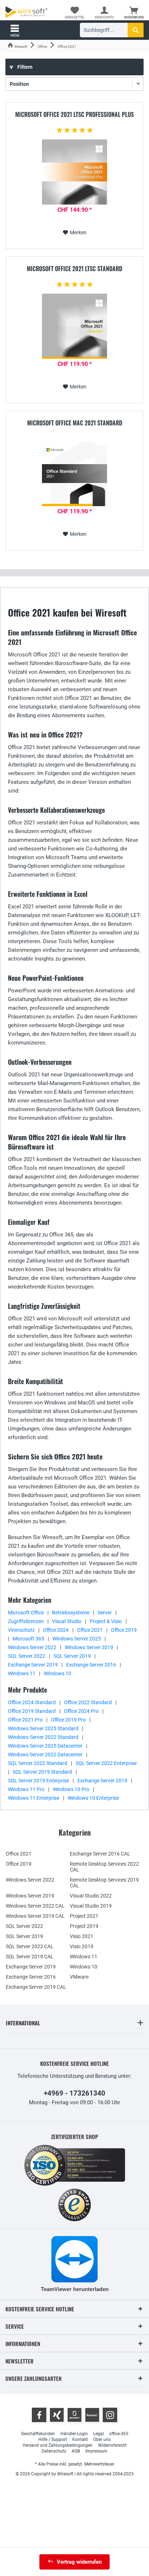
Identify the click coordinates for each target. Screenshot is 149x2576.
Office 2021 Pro (25, 1720)
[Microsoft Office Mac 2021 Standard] (74, 474)
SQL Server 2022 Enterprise (106, 1763)
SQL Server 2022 (27, 1656)
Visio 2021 (82, 1936)
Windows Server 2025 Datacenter (45, 1746)
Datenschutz (54, 2451)
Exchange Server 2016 (91, 1665)
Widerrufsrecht (112, 2445)
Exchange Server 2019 (33, 1665)
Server (105, 1613)
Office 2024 (56, 1630)
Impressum (96, 2451)
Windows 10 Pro (71, 1789)
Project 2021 (84, 1916)
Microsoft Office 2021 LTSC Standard (74, 269)
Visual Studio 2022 (91, 1896)
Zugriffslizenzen (26, 1621)
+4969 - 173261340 (74, 2093)
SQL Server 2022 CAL (30, 1946)
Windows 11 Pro (26, 1789)
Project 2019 (84, 1926)
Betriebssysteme (71, 1613)
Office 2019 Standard (32, 1711)
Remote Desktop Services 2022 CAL (104, 1867)
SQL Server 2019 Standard (42, 1772)
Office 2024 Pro (81, 1711)
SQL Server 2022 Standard (38, 1763)
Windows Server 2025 (77, 1639)
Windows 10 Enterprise (93, 1798)
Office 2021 (90, 1630)
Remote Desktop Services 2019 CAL (104, 1883)
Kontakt (80, 2440)
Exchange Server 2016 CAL (100, 1854)
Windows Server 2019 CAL (35, 1916)
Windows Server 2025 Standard (43, 1728)
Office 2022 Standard (88, 1702)
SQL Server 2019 (72, 1656)
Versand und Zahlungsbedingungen (58, 2445)
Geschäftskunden (38, 2434)
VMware (79, 1977)
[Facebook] (39, 2415)
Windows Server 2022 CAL (35, 1906)
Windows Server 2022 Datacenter (45, 1755)
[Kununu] (92, 2415)
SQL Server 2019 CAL (30, 1957)
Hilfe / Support (53, 2440)
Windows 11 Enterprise (34, 1798)
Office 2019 (124, 1630)
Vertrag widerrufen (79, 2562)
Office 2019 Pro (68, 1720)
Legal (99, 2434)
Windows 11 (22, 1673)
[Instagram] (110, 2415)
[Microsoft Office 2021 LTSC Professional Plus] (74, 172)
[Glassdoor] (74, 2415)
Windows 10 (58, 1673)
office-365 (119, 2434)
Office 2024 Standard (32, 1702)
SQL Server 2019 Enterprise (39, 1781)
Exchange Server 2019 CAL (36, 1987)
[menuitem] (134, 13)
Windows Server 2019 (89, 1647)
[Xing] (57, 2415)
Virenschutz (21, 1630)
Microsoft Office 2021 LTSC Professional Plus (74, 115)
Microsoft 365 (28, 1639)
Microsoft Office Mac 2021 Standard (75, 423)
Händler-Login (74, 2434)
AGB (76, 2451)
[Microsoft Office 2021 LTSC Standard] (74, 326)
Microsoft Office (26, 1613)
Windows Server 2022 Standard (43, 1737)
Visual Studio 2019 (91, 1906)
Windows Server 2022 (32, 1647)
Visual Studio (67, 1621)
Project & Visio (106, 1621)
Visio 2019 (82, 1946)
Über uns (102, 2440)
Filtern (24, 67)
